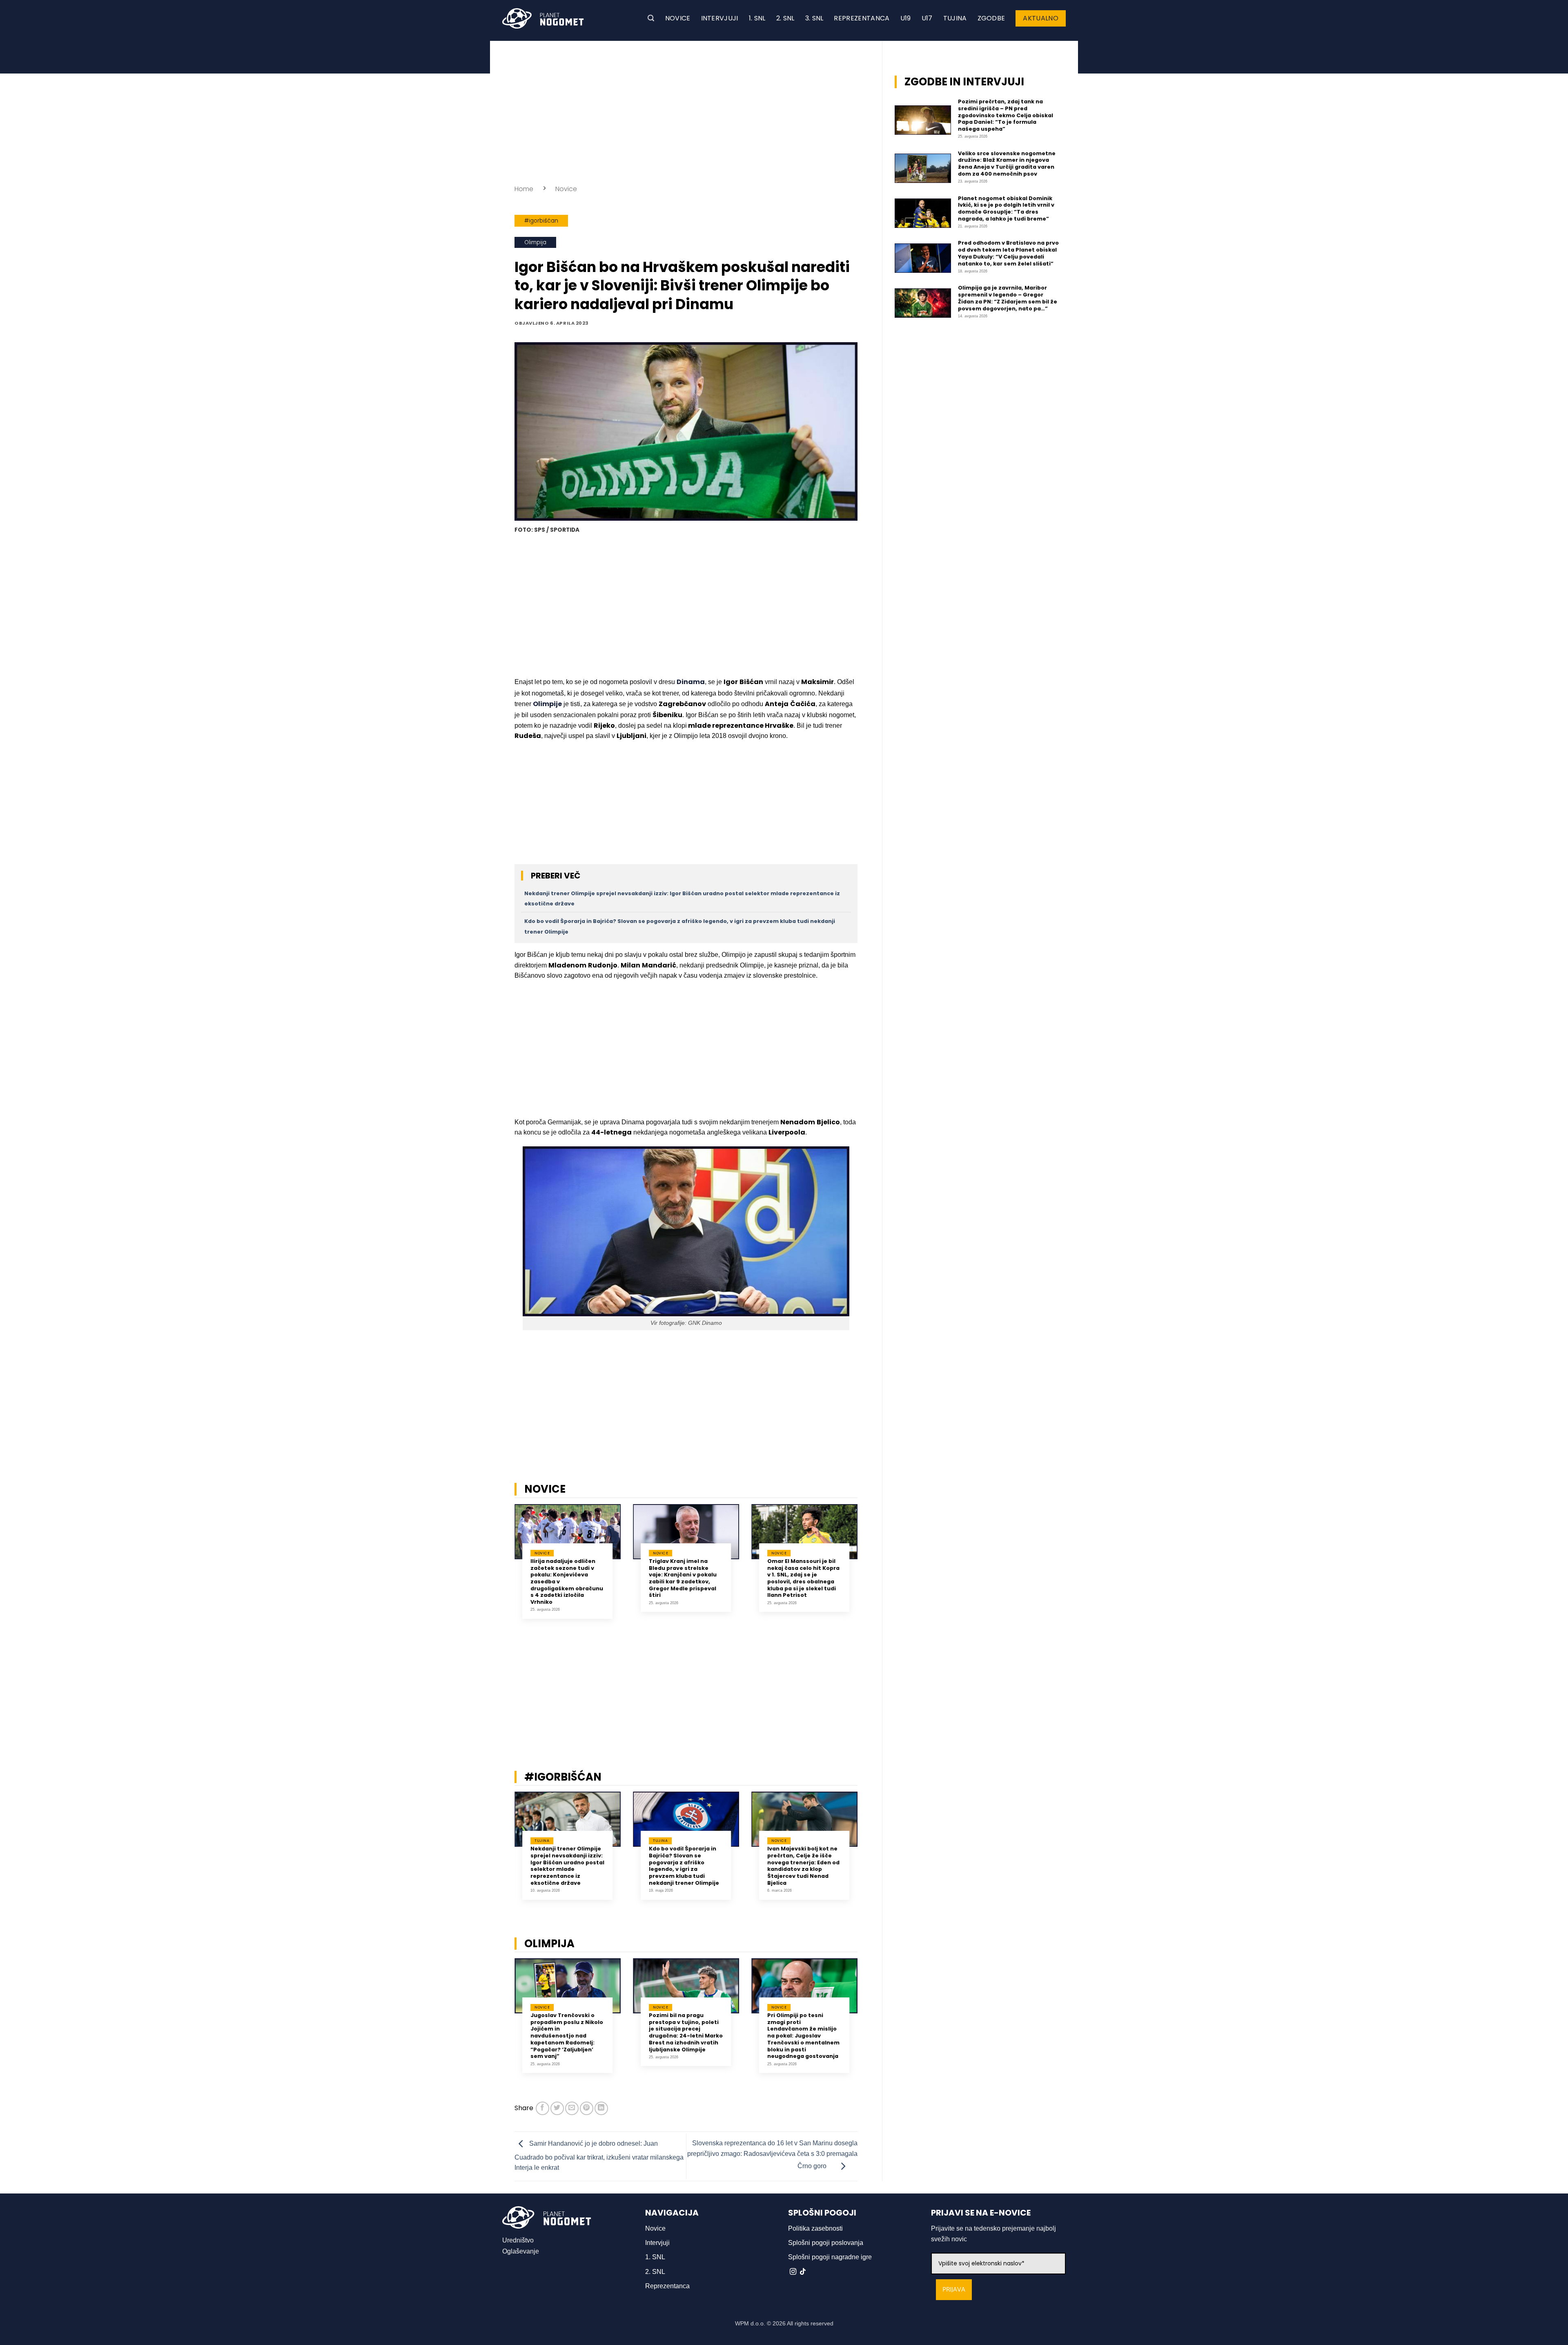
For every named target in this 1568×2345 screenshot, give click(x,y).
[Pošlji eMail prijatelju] (572, 2108)
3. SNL (814, 18)
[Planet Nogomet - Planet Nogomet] (543, 18)
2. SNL (785, 18)
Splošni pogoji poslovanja (826, 2243)
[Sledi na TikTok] (803, 2272)
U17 (927, 18)
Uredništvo (518, 2240)
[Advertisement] (686, 110)
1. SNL (757, 18)
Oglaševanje (521, 2251)
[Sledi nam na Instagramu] (793, 2272)
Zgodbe (991, 18)
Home (524, 189)
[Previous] (504, 1567)
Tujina (955, 18)
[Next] (868, 1567)
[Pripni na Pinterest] (587, 2108)
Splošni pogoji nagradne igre (830, 2257)
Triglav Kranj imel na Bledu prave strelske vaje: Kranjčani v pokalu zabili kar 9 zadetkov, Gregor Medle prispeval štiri (683, 1578)
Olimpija (535, 242)
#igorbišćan (541, 221)
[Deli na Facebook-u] (542, 2108)
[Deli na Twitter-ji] (557, 2108)
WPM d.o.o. (750, 2323)
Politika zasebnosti (815, 2228)
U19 (906, 18)
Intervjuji (720, 18)
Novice (678, 18)
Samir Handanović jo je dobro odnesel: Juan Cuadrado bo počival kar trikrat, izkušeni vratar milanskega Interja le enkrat (599, 2156)
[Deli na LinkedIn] (601, 2108)
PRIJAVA (954, 2290)
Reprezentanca (862, 18)
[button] (651, 18)
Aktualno (1041, 18)
